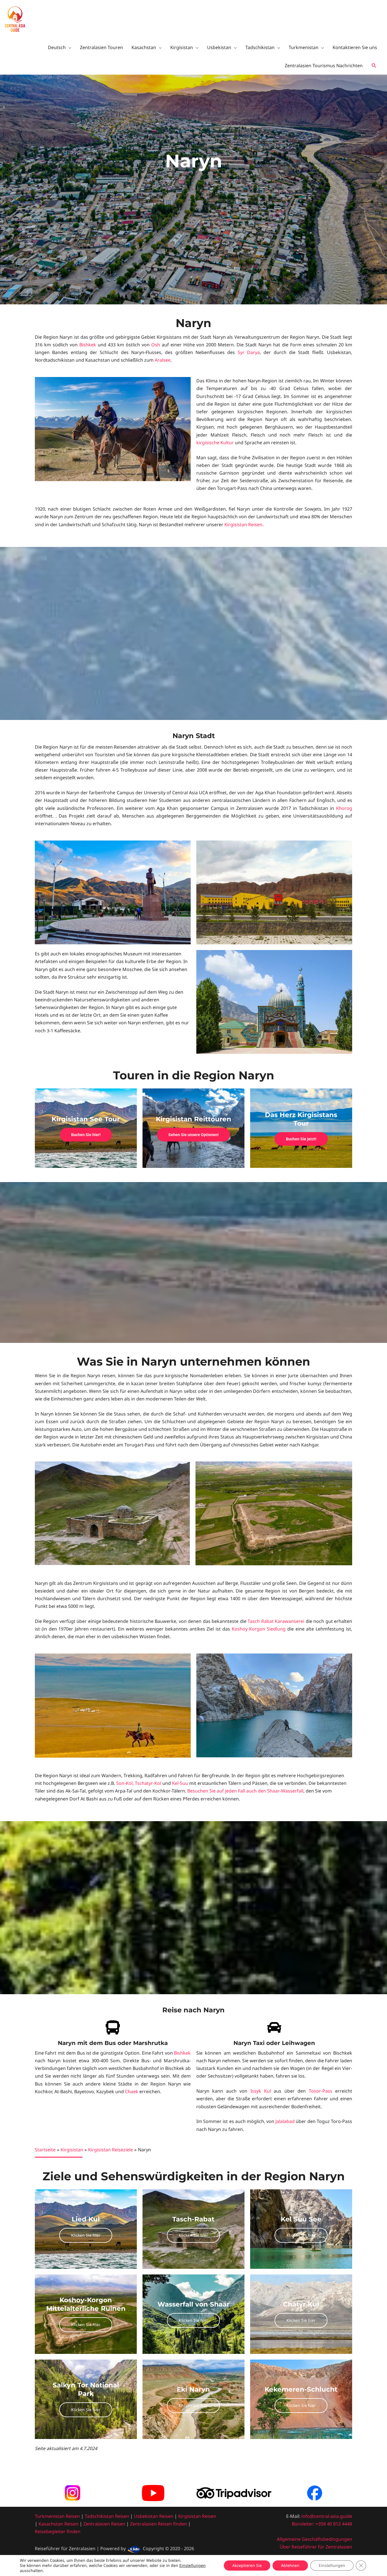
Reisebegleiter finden (58, 2531)
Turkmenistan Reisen (57, 2516)
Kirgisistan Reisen (243, 525)
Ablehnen (290, 2565)
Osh (156, 345)
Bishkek (88, 345)
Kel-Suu (180, 1783)
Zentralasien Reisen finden (159, 2524)
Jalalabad (285, 2121)
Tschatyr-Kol (148, 1783)
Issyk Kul (261, 2091)
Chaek (132, 2091)
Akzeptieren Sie (247, 2565)
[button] (374, 66)
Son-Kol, (125, 1783)
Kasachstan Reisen (59, 2524)
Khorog (344, 808)
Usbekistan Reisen (154, 2516)
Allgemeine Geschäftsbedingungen (314, 2539)
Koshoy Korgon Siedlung (259, 1629)
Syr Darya (249, 352)
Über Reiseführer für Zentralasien (316, 2547)
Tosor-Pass (321, 2091)
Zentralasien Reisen (104, 2524)
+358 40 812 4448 (334, 2524)
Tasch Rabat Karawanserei (276, 1621)
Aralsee (163, 360)
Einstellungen (193, 2566)
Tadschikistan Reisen (107, 2516)
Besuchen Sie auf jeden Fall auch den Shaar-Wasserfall (245, 1791)
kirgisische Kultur (215, 443)
